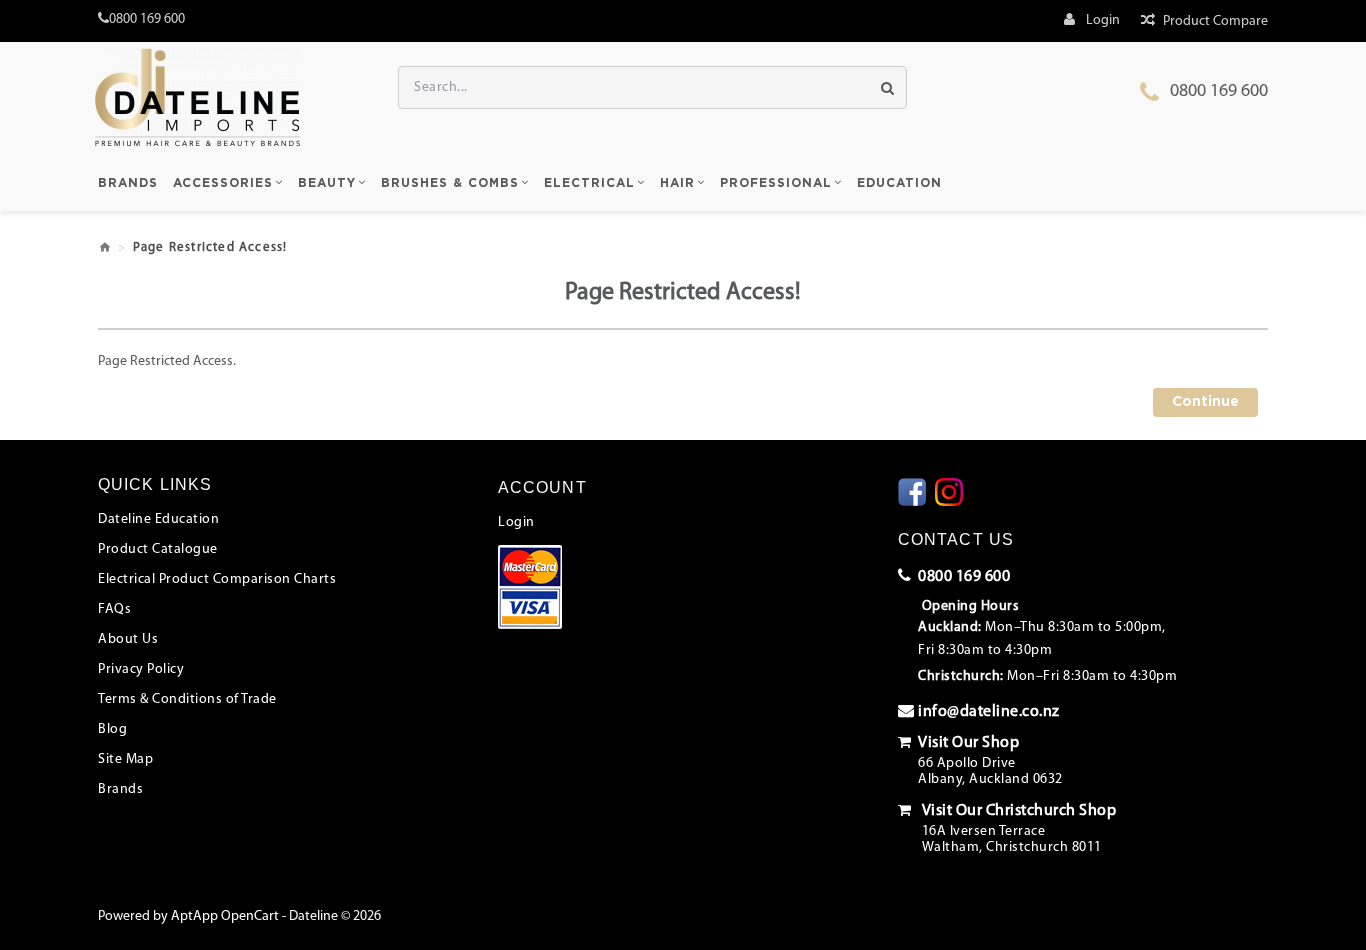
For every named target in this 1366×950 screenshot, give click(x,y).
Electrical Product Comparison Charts (217, 579)
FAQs (114, 609)
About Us (128, 639)
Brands (120, 789)
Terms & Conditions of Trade (187, 699)
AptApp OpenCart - (228, 916)
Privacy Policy (141, 669)
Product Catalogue (158, 549)
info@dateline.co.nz (989, 712)
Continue (1205, 402)
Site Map (125, 759)
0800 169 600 (1219, 92)
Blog (112, 729)
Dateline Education (158, 519)
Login (516, 522)
